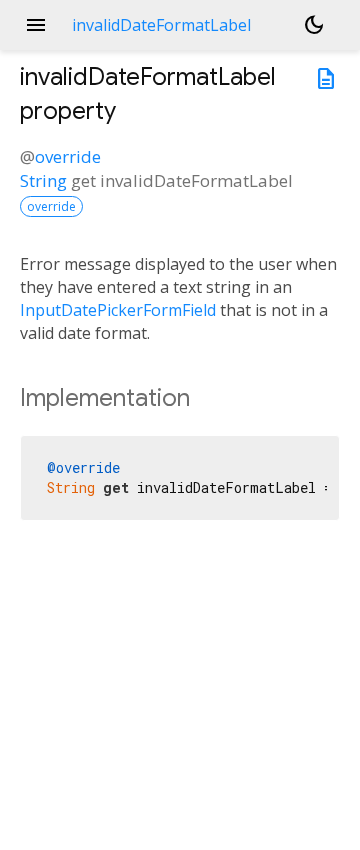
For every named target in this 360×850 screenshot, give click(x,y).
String (43, 180)
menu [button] (36, 25)
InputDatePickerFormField (118, 310)
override (68, 156)
